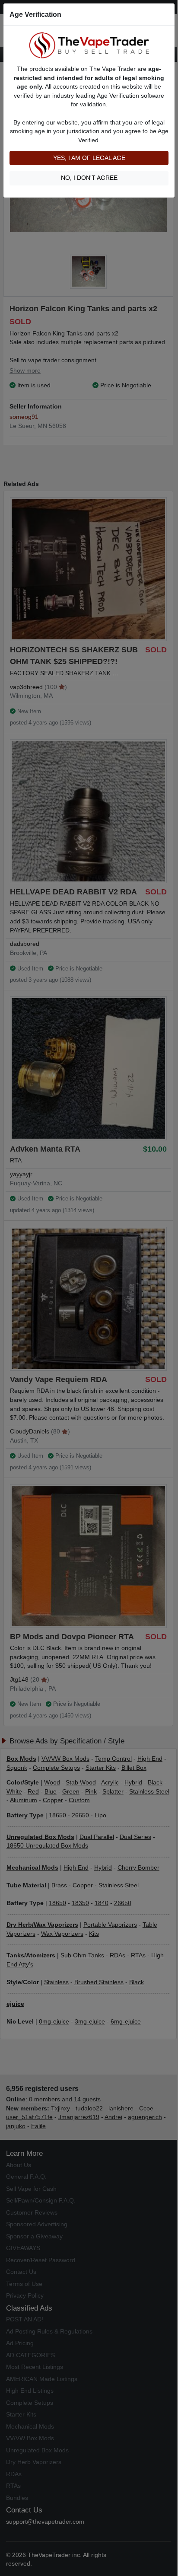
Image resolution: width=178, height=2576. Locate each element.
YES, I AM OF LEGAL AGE (89, 158)
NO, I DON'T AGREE (89, 178)
